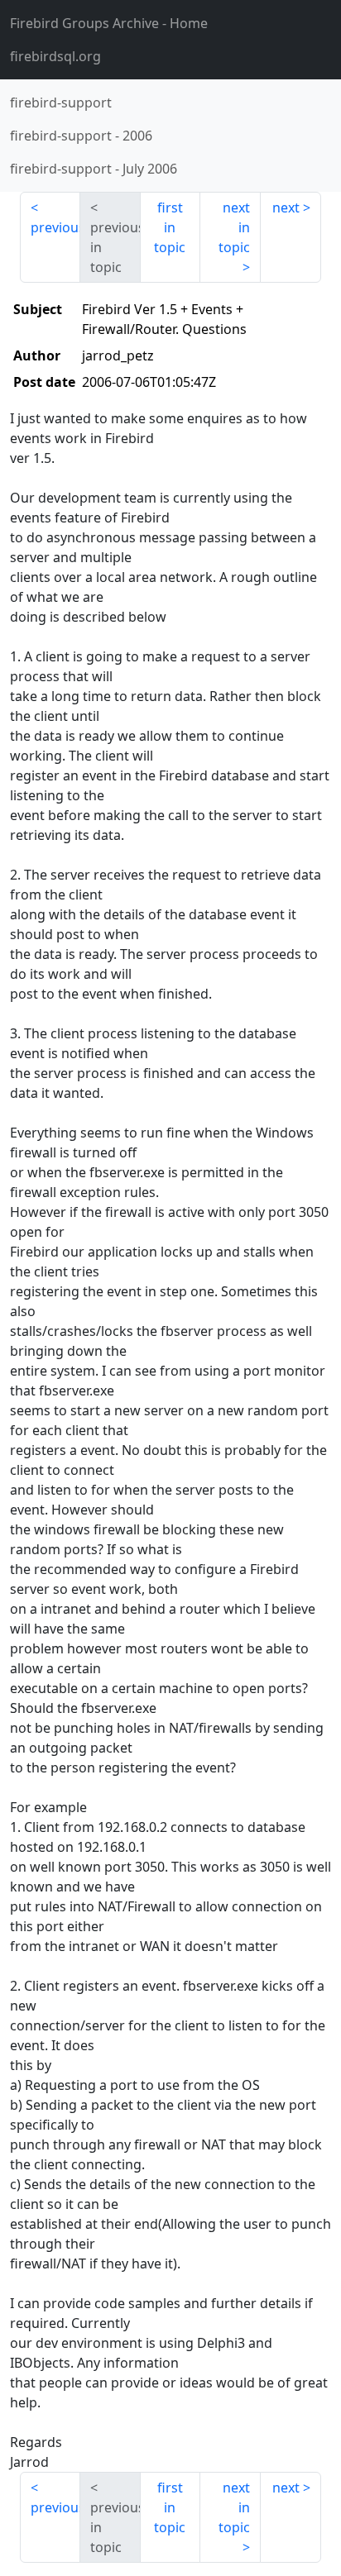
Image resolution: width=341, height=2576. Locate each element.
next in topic (234, 227)
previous (55, 227)
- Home (109, 23)
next (286, 208)
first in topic (170, 227)
